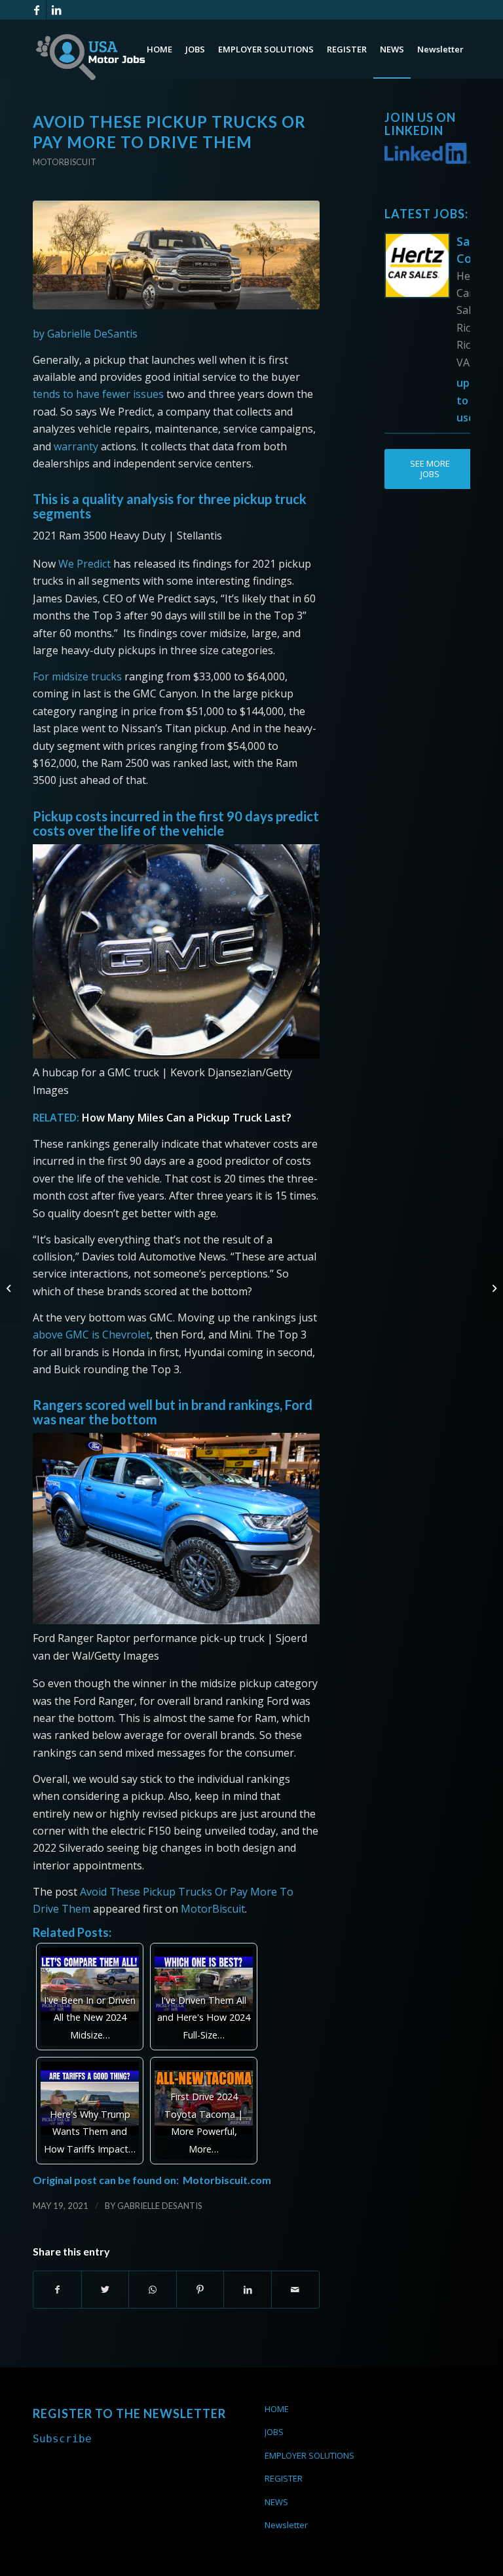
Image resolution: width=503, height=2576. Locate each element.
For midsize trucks (79, 676)
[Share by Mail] (295, 2290)
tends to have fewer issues (98, 394)
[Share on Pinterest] (200, 2290)
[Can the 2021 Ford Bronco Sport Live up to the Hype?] (10, 1288)
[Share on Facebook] (57, 2290)
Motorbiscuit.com (227, 2180)
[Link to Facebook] (36, 10)
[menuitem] (159, 49)
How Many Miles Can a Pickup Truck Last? (187, 1118)
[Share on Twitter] (105, 2290)
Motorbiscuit (65, 162)
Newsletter (286, 2525)
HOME (277, 2409)
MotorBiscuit (213, 1909)
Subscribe (62, 2439)
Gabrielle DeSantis (160, 2206)
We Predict (84, 564)
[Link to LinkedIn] (56, 10)
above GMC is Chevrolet (91, 1335)
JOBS (274, 2432)
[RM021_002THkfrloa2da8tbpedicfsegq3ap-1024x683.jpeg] (176, 255)
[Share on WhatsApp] (153, 2290)
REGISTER (284, 2478)
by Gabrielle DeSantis (85, 334)
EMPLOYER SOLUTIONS (309, 2455)
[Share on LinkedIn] (248, 2290)
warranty (76, 446)
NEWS (276, 2502)
